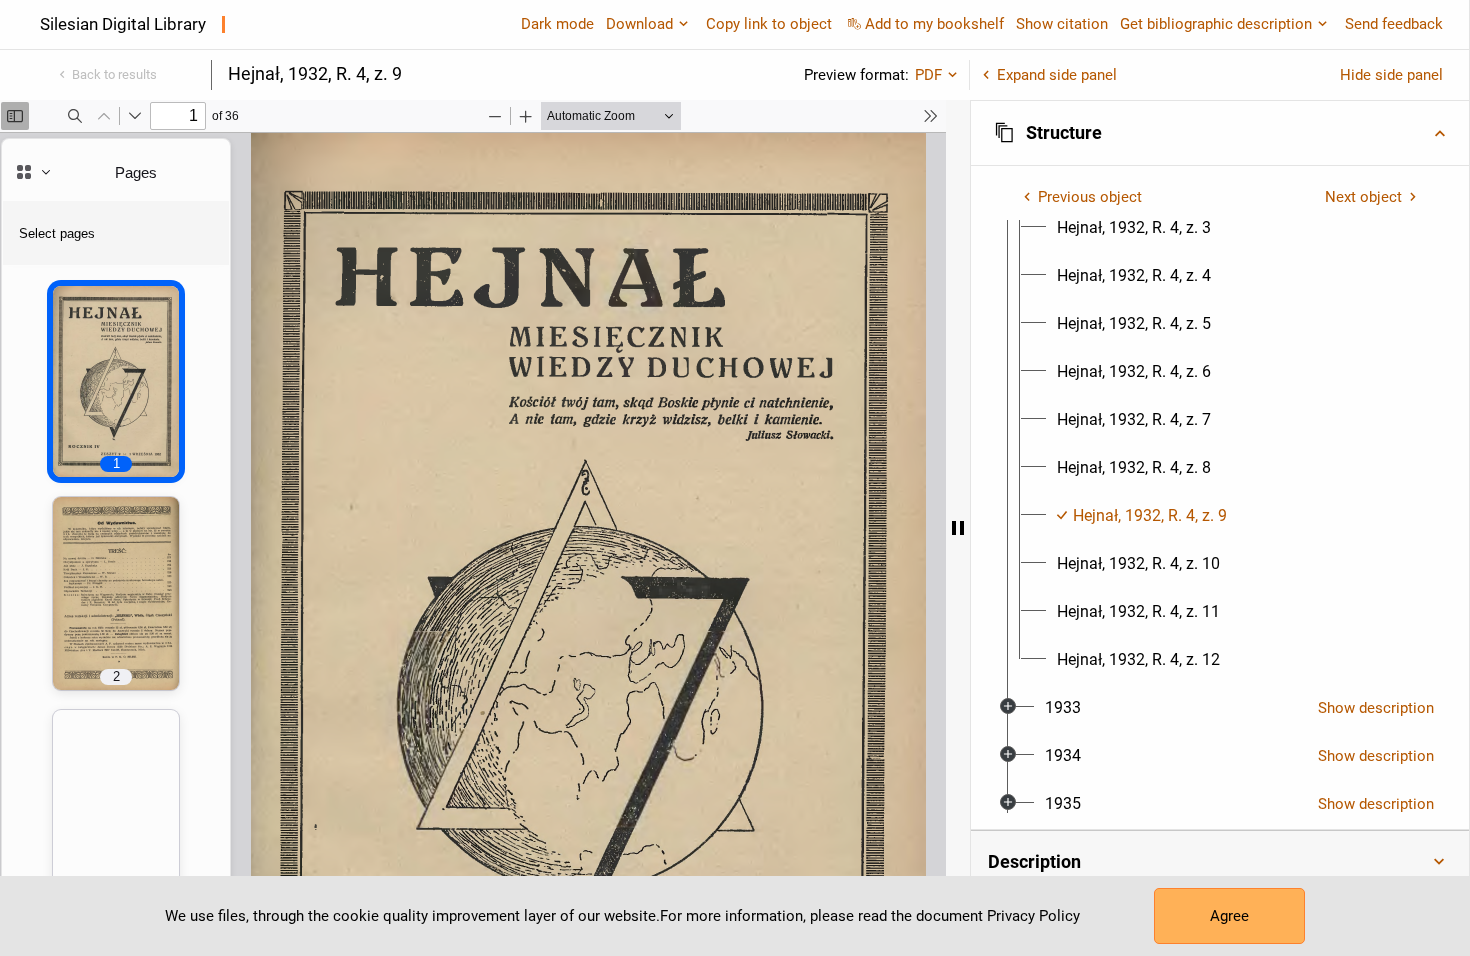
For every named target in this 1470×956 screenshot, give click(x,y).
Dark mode (557, 24)
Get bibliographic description (1216, 24)
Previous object (1090, 197)
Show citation (1062, 24)
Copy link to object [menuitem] (769, 24)
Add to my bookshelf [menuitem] (934, 24)
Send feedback (1394, 24)
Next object (1363, 197)
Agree (1229, 916)
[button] (1220, 133)
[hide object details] (958, 528)
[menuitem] (1134, 228)
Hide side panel (1391, 75)
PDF (928, 75)
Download (639, 24)
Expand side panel (1057, 75)
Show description (1376, 708)
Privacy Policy (1033, 916)
